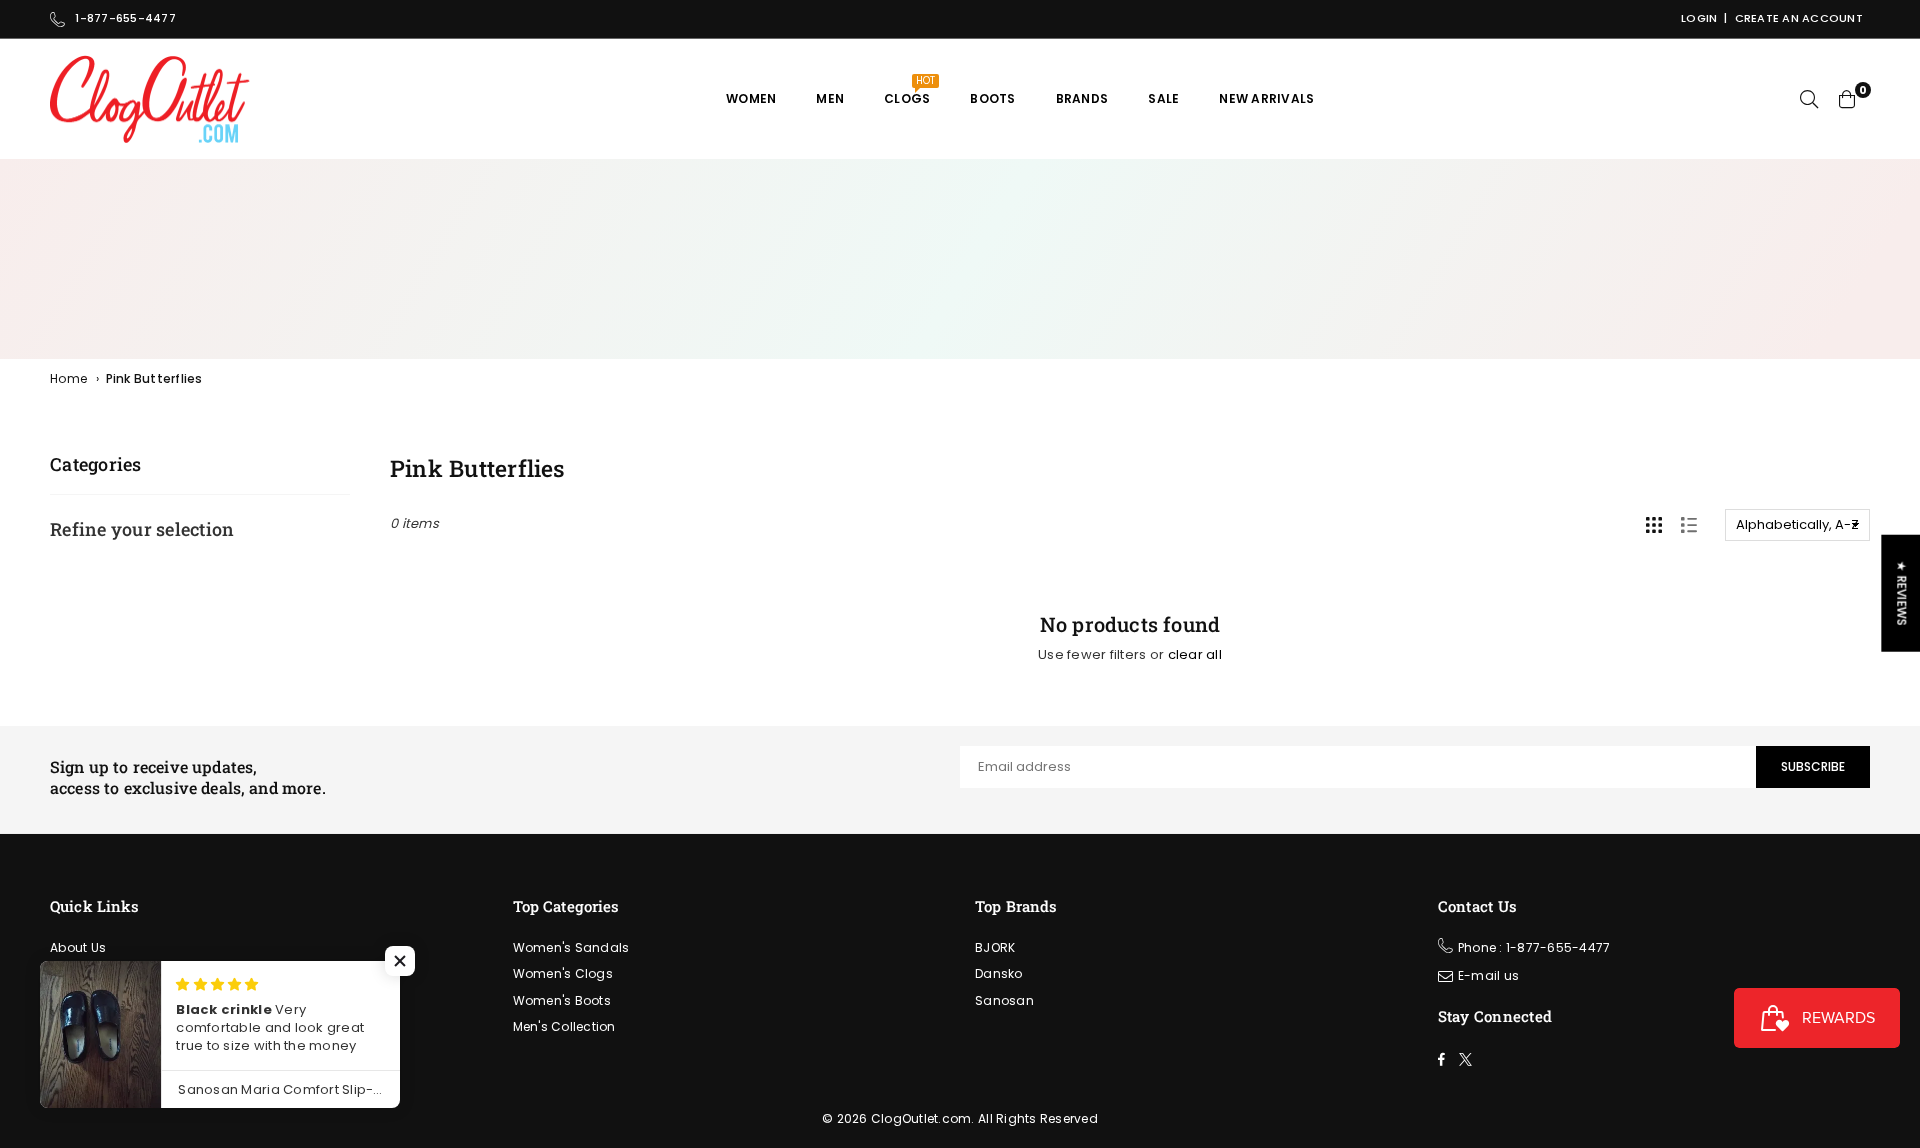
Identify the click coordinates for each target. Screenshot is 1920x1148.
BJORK (995, 947)
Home (68, 378)
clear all (1195, 654)
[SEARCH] (1809, 99)
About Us (78, 947)
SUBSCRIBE (1813, 766)
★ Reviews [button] (1901, 593)
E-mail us (1488, 975)
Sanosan (1004, 1000)
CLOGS (909, 90)
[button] (400, 961)
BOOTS (992, 98)
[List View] (1689, 525)
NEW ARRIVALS (1266, 98)
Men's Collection (564, 1026)
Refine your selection (142, 529)
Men (830, 98)
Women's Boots (562, 1000)
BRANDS (1082, 98)
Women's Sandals (571, 947)
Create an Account (1799, 18)
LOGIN (1699, 18)
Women (751, 98)
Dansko (999, 973)
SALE (1163, 98)
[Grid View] (1654, 525)
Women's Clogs (563, 973)
